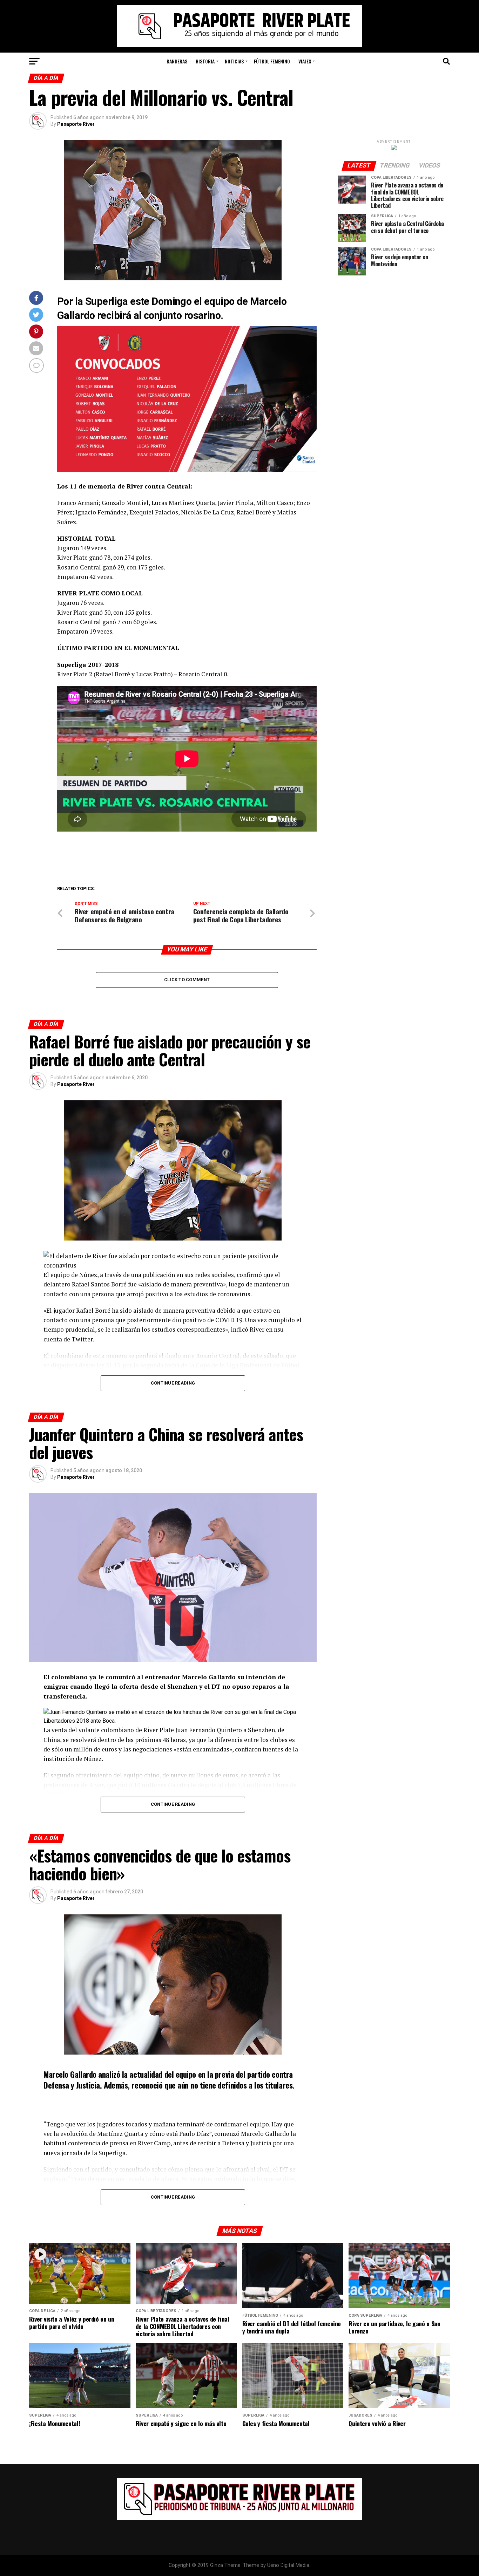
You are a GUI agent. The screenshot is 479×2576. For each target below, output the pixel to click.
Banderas (177, 61)
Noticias (234, 61)
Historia (205, 61)
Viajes (305, 61)
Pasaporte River (76, 124)
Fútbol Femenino (272, 61)
